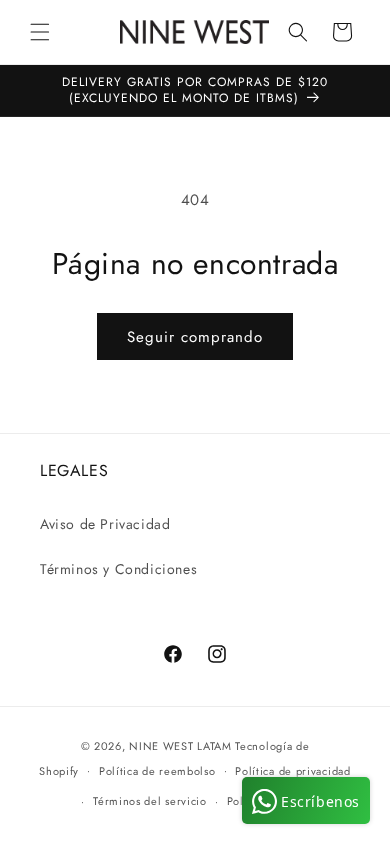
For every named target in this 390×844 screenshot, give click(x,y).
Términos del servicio (150, 801)
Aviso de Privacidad (105, 524)
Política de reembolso (157, 771)
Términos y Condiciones (118, 569)
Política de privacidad (292, 771)
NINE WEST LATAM (180, 746)
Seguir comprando (195, 337)
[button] (40, 32)
